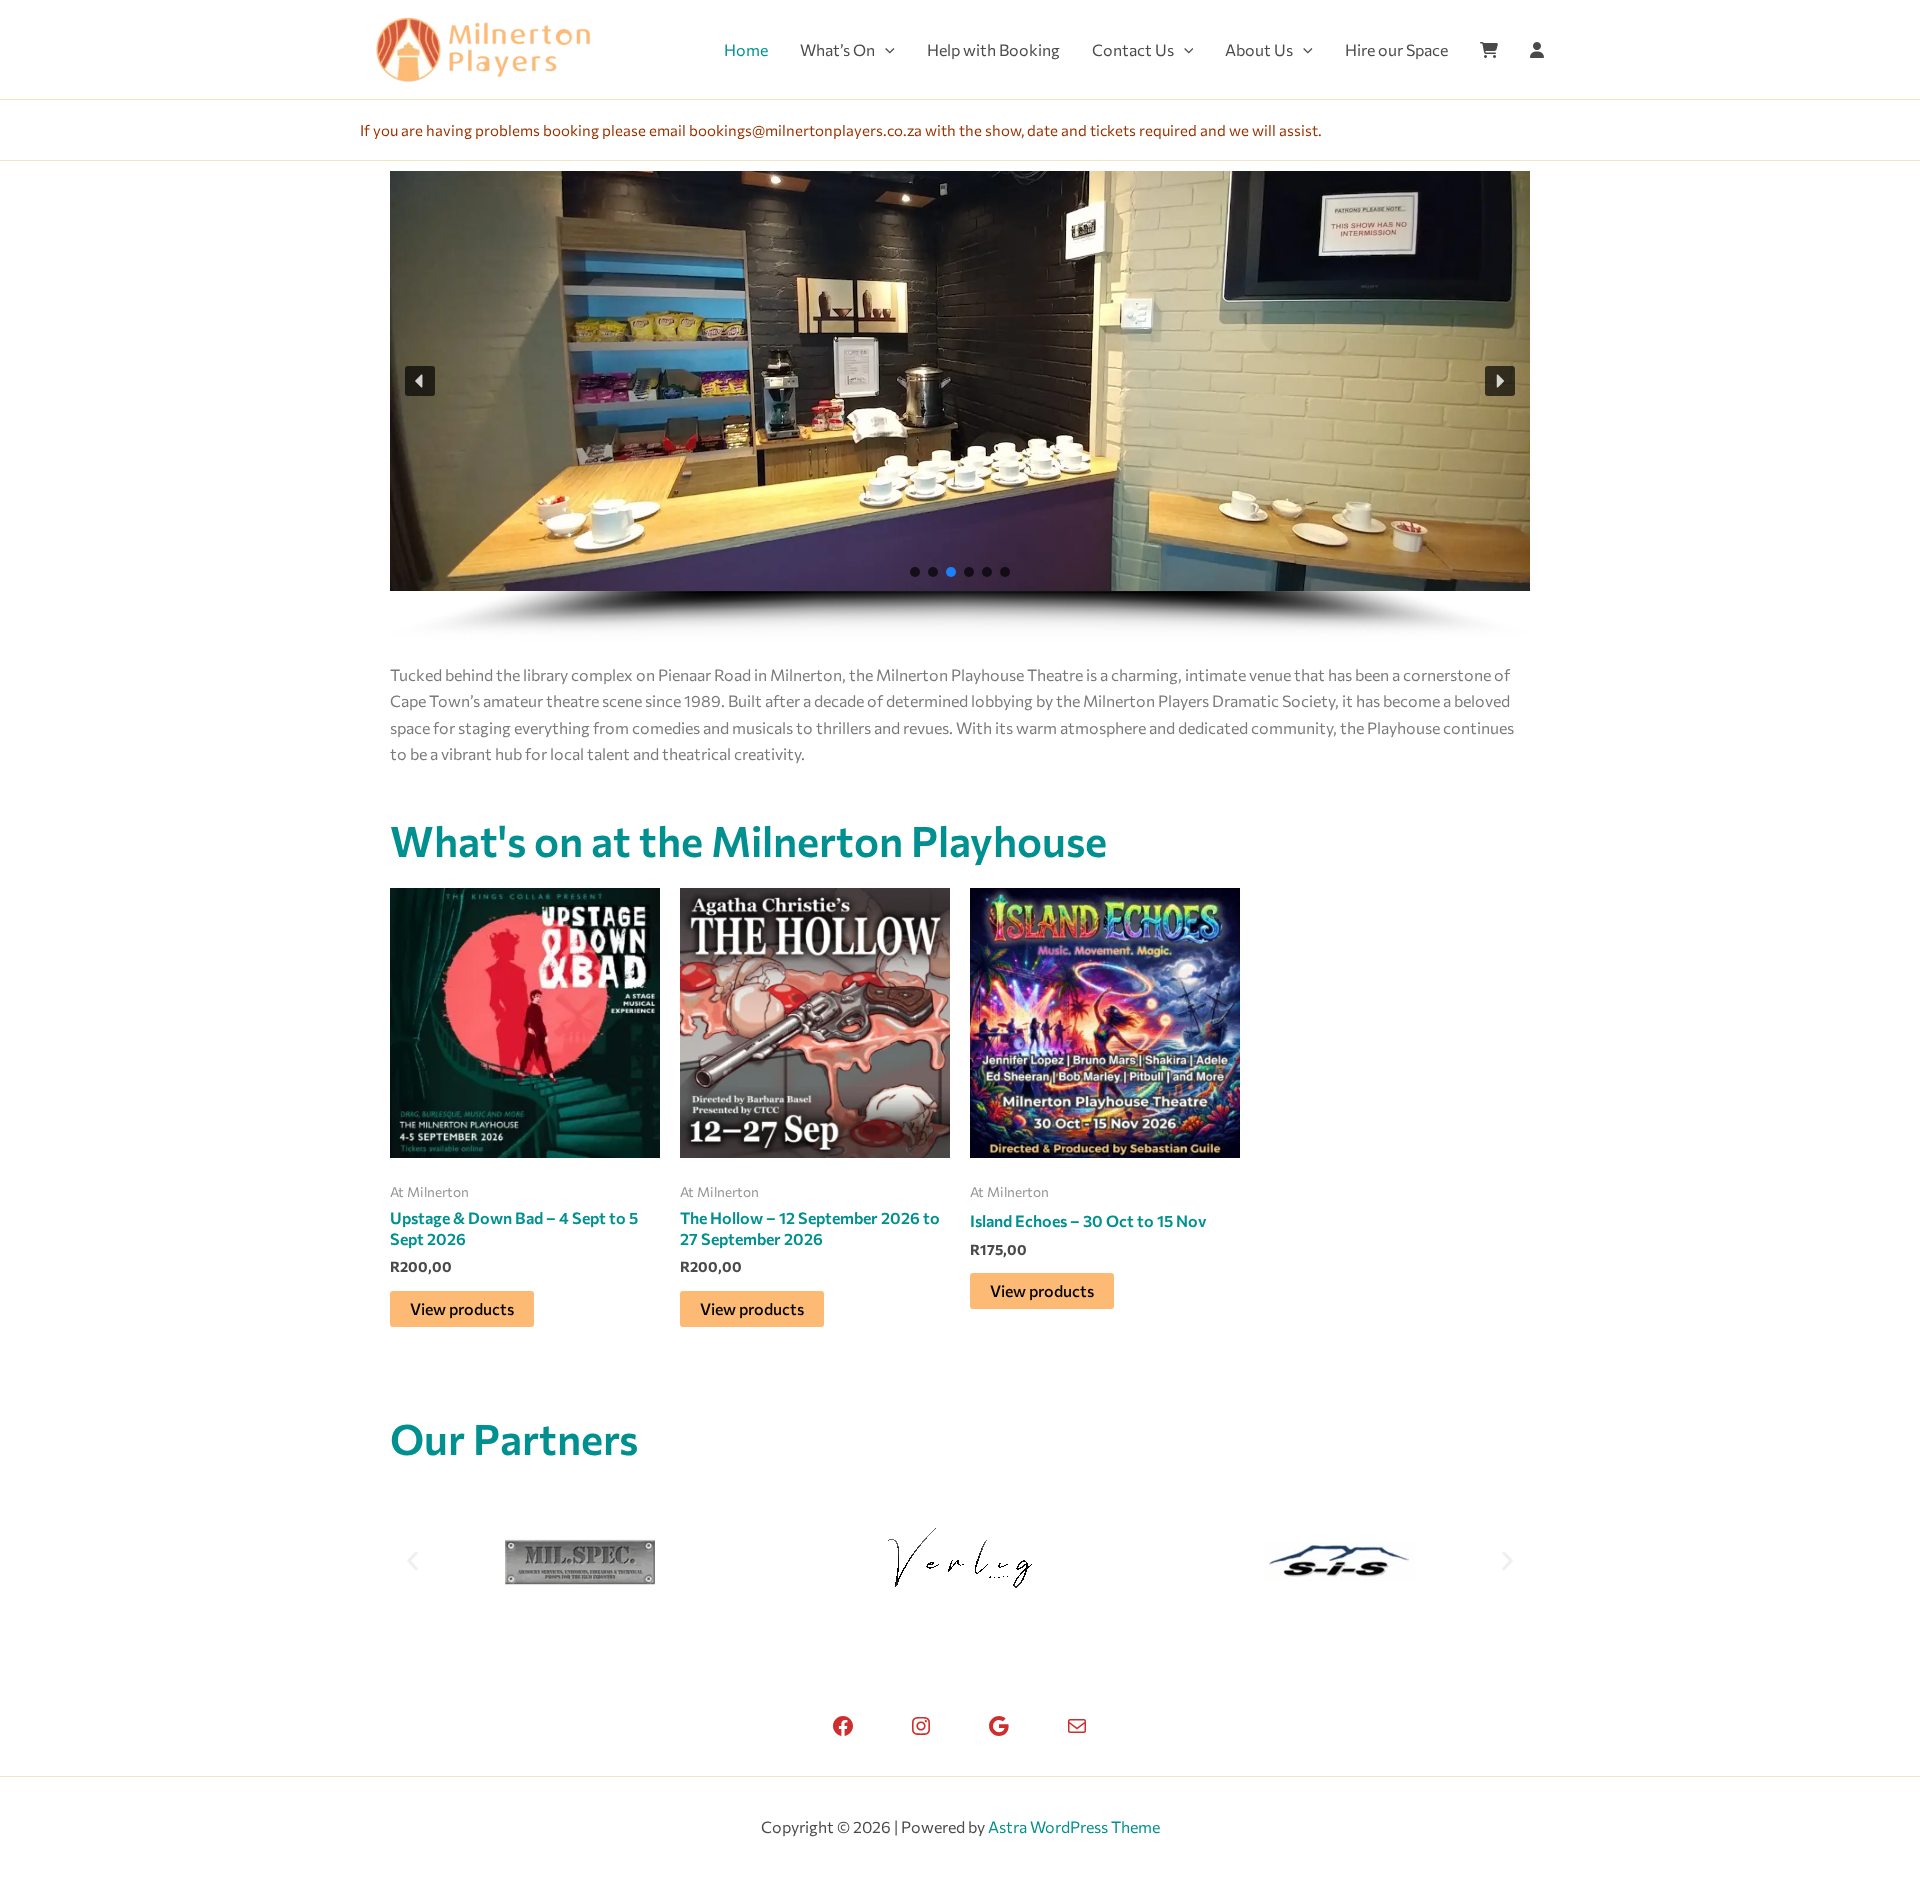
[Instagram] (921, 1726)
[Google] (999, 1726)
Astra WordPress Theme (1074, 1826)
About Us (1259, 49)
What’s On (837, 49)
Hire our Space (1396, 49)
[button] (885, 50)
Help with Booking (993, 49)
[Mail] (1077, 1726)
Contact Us (1133, 49)
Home (746, 49)
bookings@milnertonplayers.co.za (805, 130)
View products (462, 1308)
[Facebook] (843, 1726)
